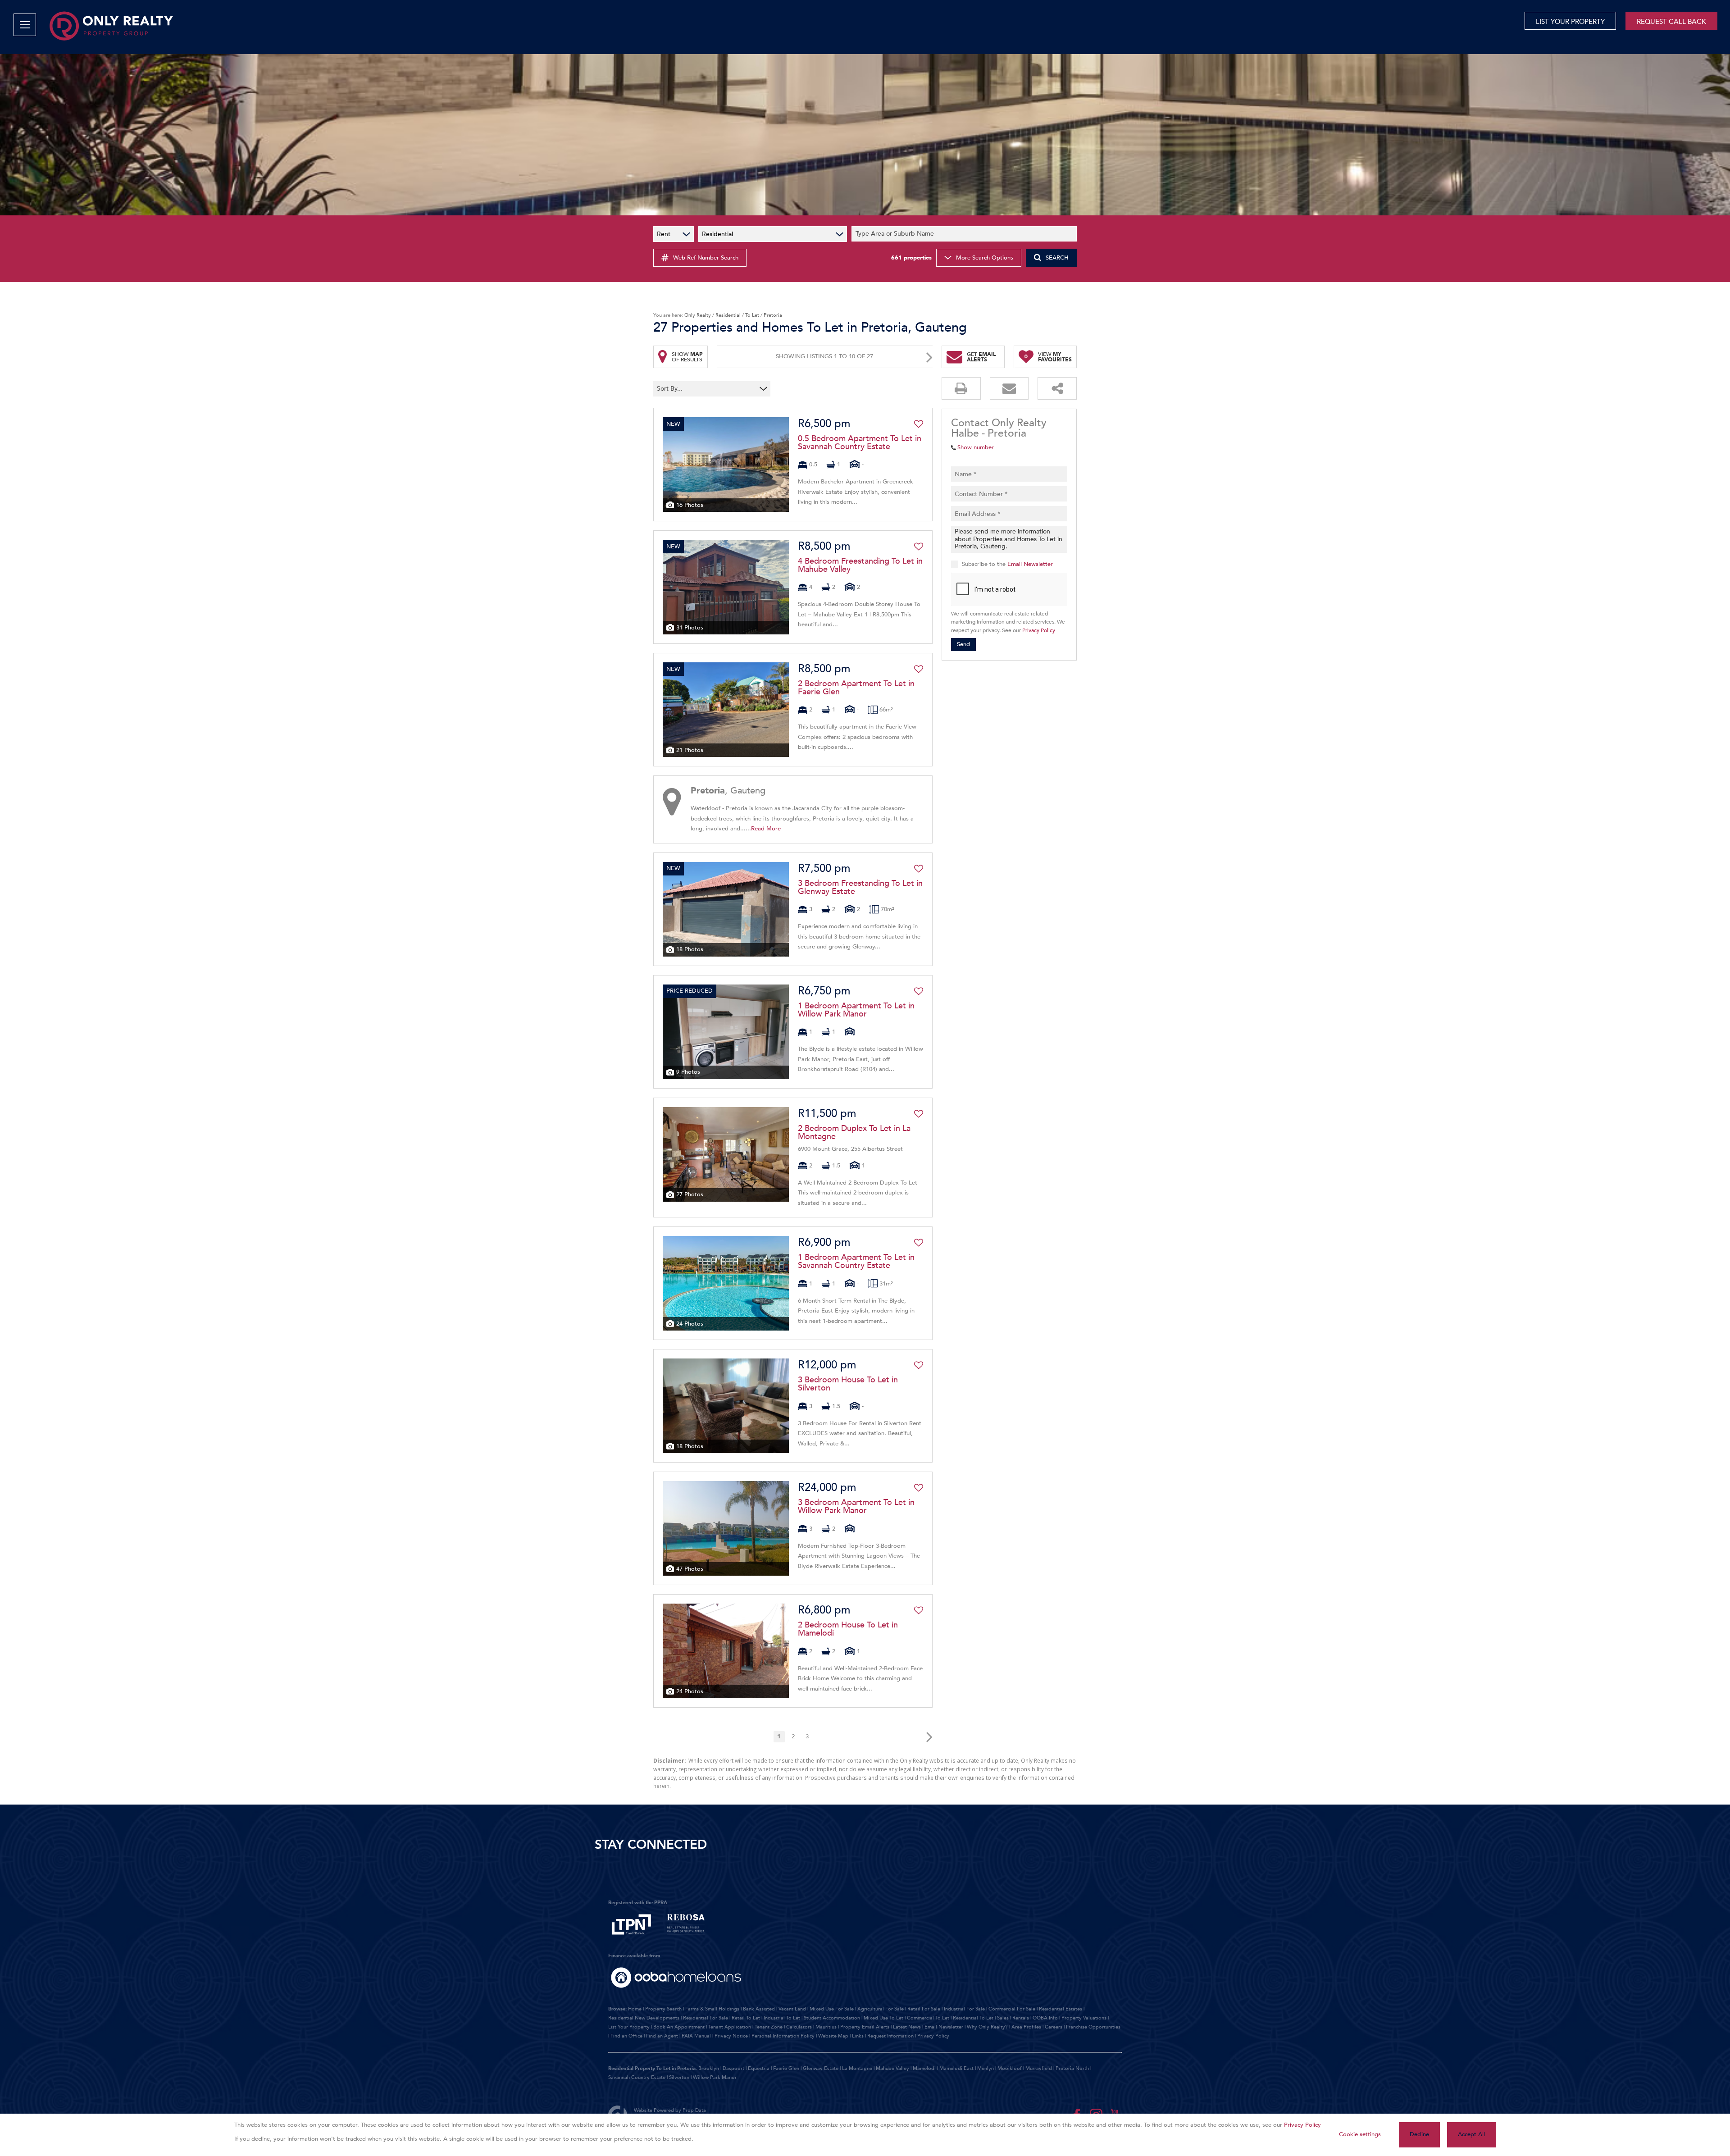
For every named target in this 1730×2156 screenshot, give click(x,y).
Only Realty (698, 315)
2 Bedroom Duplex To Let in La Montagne (854, 1133)
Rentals (1021, 2018)
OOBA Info (1045, 2018)
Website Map (833, 2036)
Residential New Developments (644, 2018)
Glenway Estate (821, 2068)
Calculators (799, 2027)
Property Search (663, 2009)
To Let (752, 315)
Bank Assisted (759, 2009)
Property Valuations (1084, 2018)
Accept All (1471, 2134)
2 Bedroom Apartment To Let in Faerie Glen (856, 688)
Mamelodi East (956, 2068)
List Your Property (629, 2027)
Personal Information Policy (783, 2036)
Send (963, 644)
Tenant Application (730, 2027)
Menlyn (986, 2068)
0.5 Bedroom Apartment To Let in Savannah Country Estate (860, 443)
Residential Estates (1061, 2009)
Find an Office (626, 2036)
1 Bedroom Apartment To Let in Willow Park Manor (856, 1010)
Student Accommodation (832, 2018)
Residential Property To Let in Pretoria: (653, 2068)
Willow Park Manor (715, 2077)
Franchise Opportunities (1093, 2027)
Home (635, 2009)
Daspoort (733, 2068)
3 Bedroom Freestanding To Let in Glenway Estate (860, 888)
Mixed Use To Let (883, 2018)
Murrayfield (1039, 2068)
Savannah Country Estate (637, 2077)
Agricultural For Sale (881, 2009)
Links (858, 2036)
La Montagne (857, 2068)
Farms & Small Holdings (712, 2009)
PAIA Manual (696, 2036)
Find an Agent (662, 2036)
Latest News (907, 2027)
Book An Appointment (679, 2027)
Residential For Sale (706, 2018)
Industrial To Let (782, 2018)
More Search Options (985, 258)
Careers (1054, 2027)
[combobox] (965, 234)
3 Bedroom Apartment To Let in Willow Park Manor (856, 1507)
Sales (1003, 2018)
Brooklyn (709, 2068)
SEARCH (1057, 258)
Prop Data (694, 2110)
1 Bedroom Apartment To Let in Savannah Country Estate (856, 1262)
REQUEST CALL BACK (1671, 22)
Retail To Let (746, 2018)
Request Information (890, 2036)
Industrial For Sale (964, 2009)
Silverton (679, 2077)
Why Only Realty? (987, 2027)
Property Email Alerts (865, 2027)
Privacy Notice (731, 2036)
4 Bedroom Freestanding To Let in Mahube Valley (860, 565)
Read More (766, 829)
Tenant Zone (769, 2027)
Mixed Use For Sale (832, 2009)
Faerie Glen (786, 2068)
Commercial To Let (928, 2018)
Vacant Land (792, 2009)
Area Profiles (1026, 2027)
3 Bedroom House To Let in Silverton (848, 1384)
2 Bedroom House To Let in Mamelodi (848, 1629)
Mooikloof (1010, 2068)
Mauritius (826, 2027)
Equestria (759, 2068)
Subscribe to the (1007, 564)
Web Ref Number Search (706, 258)
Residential (728, 315)
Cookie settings (1360, 2134)
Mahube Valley (892, 2068)
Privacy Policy (1039, 630)
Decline (1419, 2134)
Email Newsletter (1030, 564)
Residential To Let (973, 2018)
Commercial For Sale (1012, 2009)
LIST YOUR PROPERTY (1570, 22)
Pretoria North (1072, 2068)
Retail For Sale (924, 2009)
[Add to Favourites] (919, 424)
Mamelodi (924, 2068)
